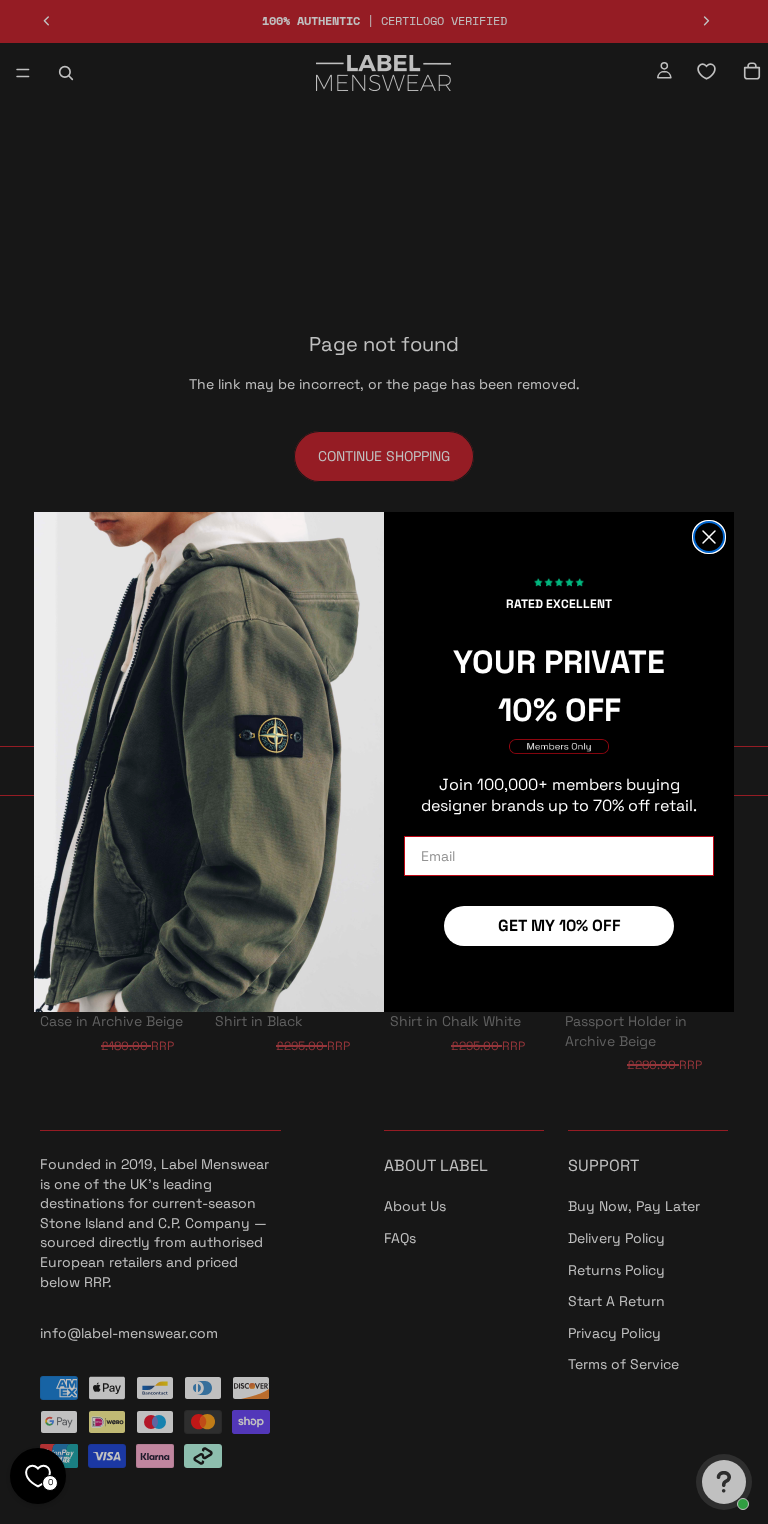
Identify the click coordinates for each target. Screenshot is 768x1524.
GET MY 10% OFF (559, 925)
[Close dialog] (709, 537)
